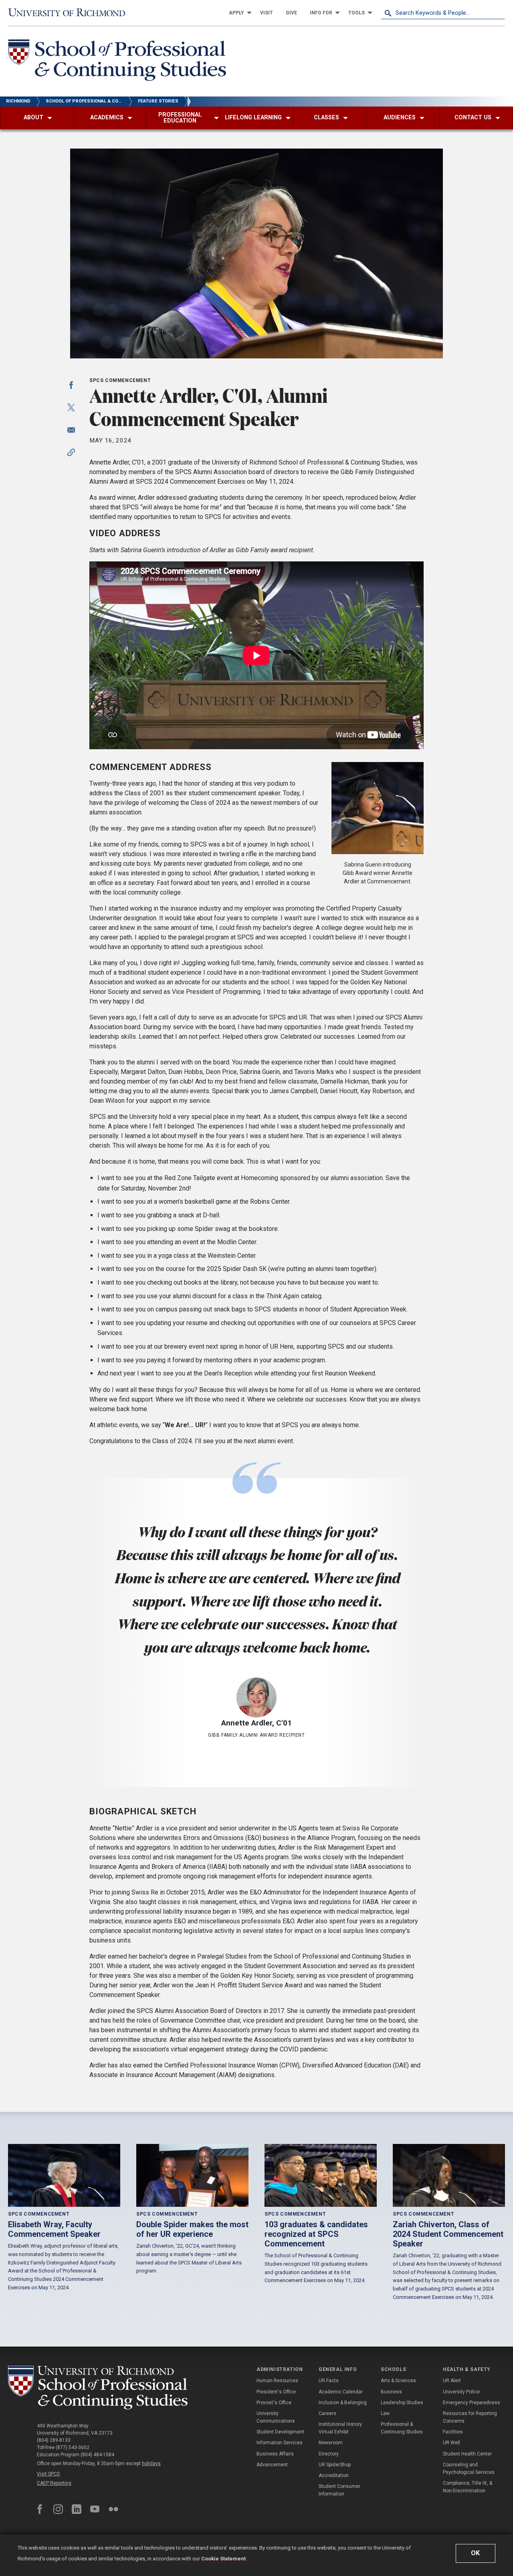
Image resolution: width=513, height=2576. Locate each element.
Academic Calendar (341, 2392)
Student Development (280, 2432)
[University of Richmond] (70, 13)
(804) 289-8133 (54, 2440)
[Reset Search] (499, 13)
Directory (329, 2454)
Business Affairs (275, 2454)
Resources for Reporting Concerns (470, 2417)
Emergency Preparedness (472, 2403)
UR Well (451, 2443)
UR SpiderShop (335, 2465)
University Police (461, 2392)
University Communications (276, 2417)
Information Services (280, 2443)
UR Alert (452, 2381)
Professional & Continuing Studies (402, 2428)
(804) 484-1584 (97, 2455)
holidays (151, 2463)
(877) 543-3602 (73, 2447)
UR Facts (329, 2381)
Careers (327, 2413)
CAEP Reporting (54, 2483)
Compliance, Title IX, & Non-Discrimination (468, 2487)
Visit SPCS (48, 2474)
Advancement (272, 2465)
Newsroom (331, 2443)
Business (391, 2392)
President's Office (276, 2392)
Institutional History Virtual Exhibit (340, 2428)
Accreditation (334, 2475)
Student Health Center (467, 2454)
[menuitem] (238, 13)
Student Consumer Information (339, 2490)
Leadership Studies (402, 2403)
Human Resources (277, 2381)
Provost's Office (274, 2403)
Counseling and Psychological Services (469, 2468)
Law (385, 2413)
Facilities (453, 2432)
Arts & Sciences (398, 2381)
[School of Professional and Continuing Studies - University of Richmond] (98, 2388)
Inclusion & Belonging (343, 2403)
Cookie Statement (223, 2559)
